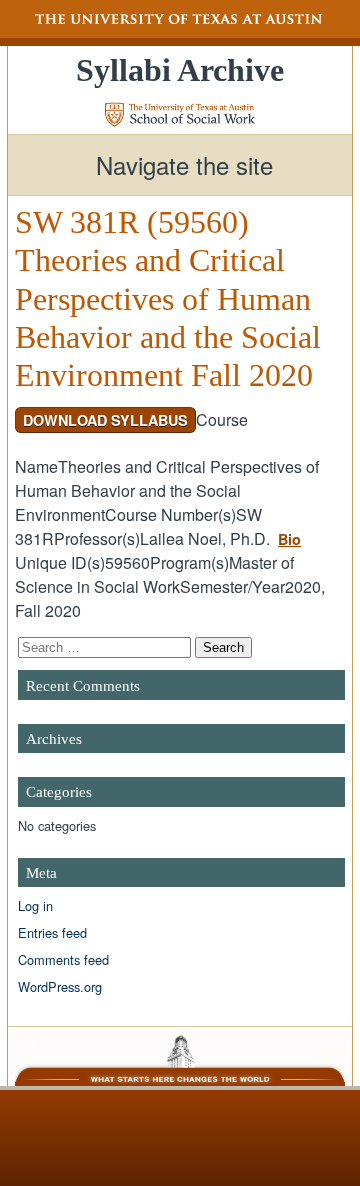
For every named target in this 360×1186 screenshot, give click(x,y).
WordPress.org (60, 986)
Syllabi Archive (180, 70)
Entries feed (52, 932)
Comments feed (63, 959)
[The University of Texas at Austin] (180, 19)
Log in (35, 905)
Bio (289, 539)
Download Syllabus (105, 420)
